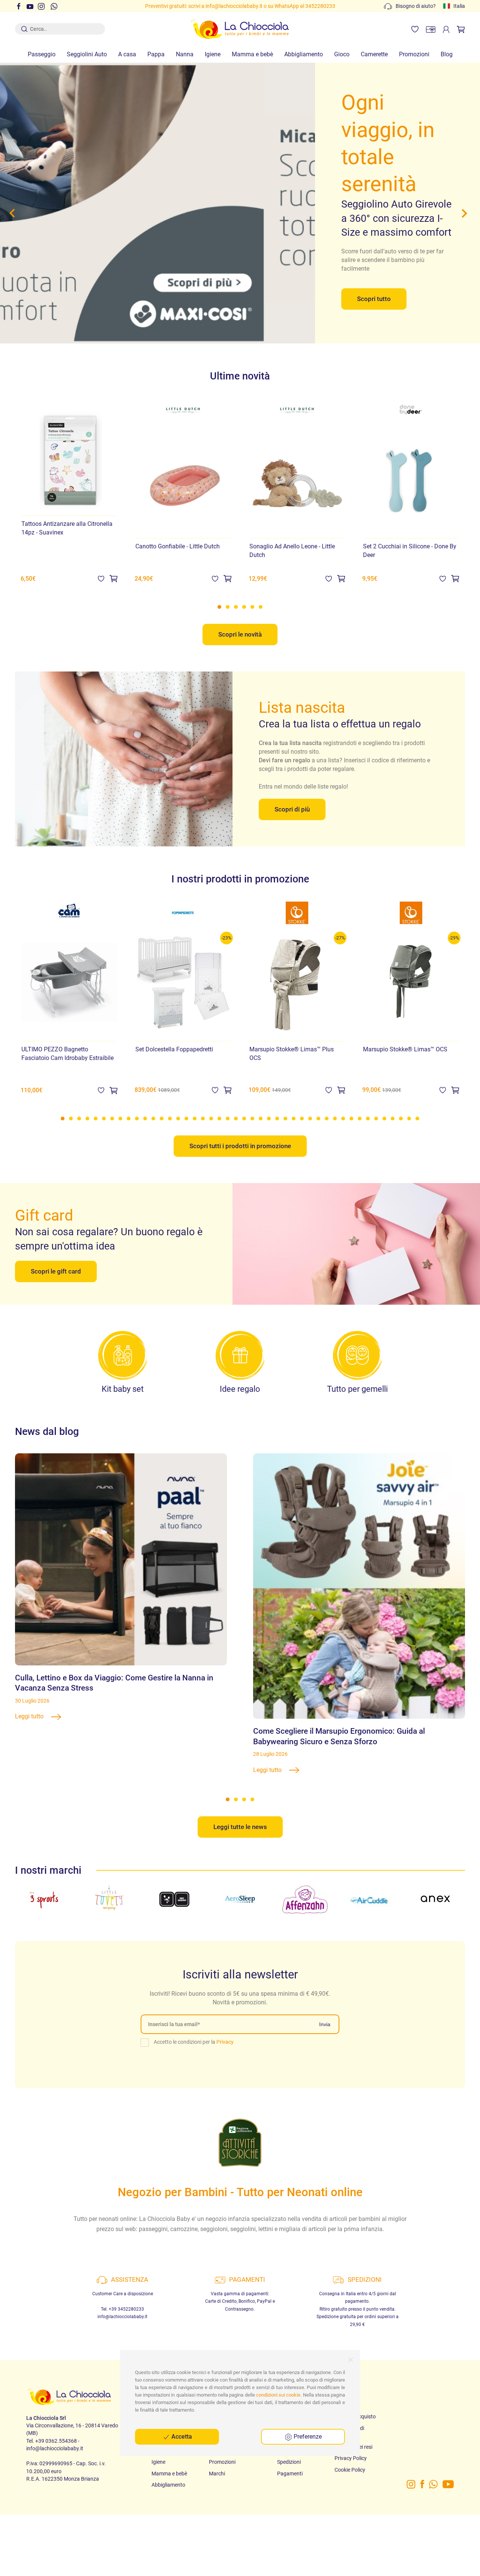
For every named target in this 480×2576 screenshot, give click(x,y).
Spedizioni (289, 2462)
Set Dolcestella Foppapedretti (174, 1049)
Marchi (217, 2474)
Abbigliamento (304, 54)
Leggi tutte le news (240, 1827)
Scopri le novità (240, 634)
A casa (127, 54)
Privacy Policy (351, 2458)
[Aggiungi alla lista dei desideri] (101, 578)
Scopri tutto (374, 299)
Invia (325, 2024)
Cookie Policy (350, 2470)
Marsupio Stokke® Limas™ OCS (405, 1049)
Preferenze (307, 2437)
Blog (447, 54)
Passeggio (42, 54)
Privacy (225, 2042)
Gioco (342, 54)
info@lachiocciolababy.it (122, 2317)
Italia (459, 6)
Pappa (156, 54)
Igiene (213, 54)
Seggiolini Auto (87, 54)
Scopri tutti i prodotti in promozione (240, 1146)
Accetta (181, 2437)
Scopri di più (292, 809)
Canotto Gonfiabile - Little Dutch (178, 547)
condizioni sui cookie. (279, 2395)
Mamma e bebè (252, 54)
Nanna (185, 54)
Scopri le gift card (56, 1271)
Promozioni (414, 54)
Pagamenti (290, 2474)
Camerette (374, 54)
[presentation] (14, 213)
